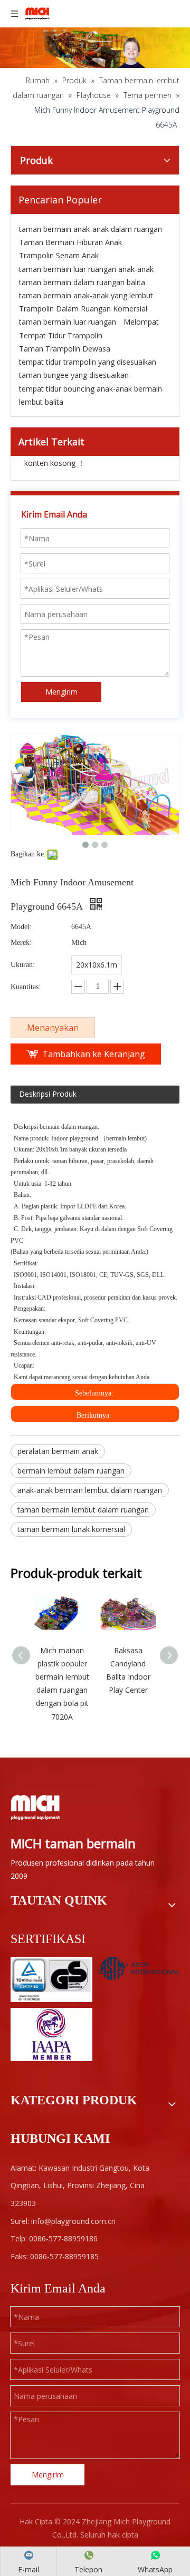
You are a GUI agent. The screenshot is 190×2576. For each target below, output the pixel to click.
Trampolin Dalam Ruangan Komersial (83, 309)
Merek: (21, 943)
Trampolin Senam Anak (59, 255)
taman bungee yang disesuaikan (74, 375)
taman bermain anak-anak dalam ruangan (91, 229)
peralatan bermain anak (58, 1451)
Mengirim (61, 692)
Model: (21, 927)
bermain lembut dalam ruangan (71, 1471)
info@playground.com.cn (73, 2221)
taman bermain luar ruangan (68, 322)
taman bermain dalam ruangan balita (82, 282)
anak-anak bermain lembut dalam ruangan (90, 1490)
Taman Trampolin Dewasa (65, 349)
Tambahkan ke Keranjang (94, 1054)
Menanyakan (53, 1028)
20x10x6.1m (97, 965)
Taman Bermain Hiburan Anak (70, 242)
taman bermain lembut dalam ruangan (83, 1510)
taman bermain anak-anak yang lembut (86, 295)
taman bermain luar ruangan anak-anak (86, 269)
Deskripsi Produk (48, 1094)
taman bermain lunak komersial (71, 1529)
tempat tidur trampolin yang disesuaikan (88, 362)
